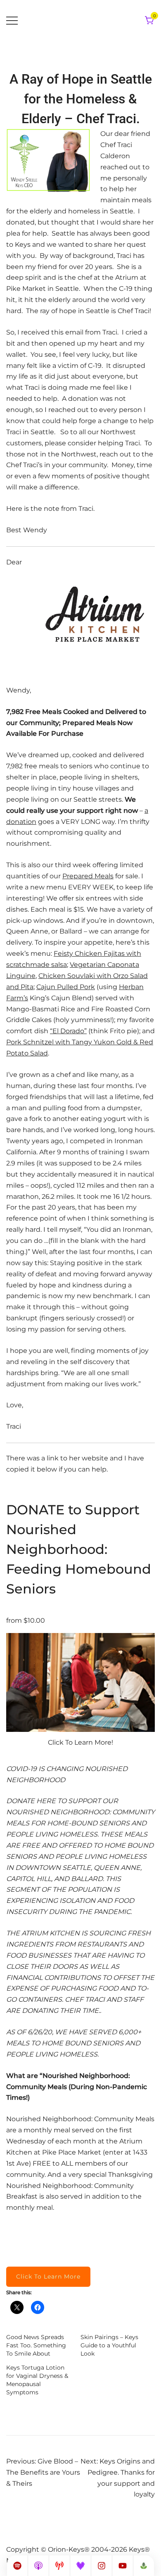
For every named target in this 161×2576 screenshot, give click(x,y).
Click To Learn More (48, 2277)
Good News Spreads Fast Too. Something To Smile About (36, 2345)
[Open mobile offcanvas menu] (12, 21)
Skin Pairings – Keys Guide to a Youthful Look (109, 2345)
